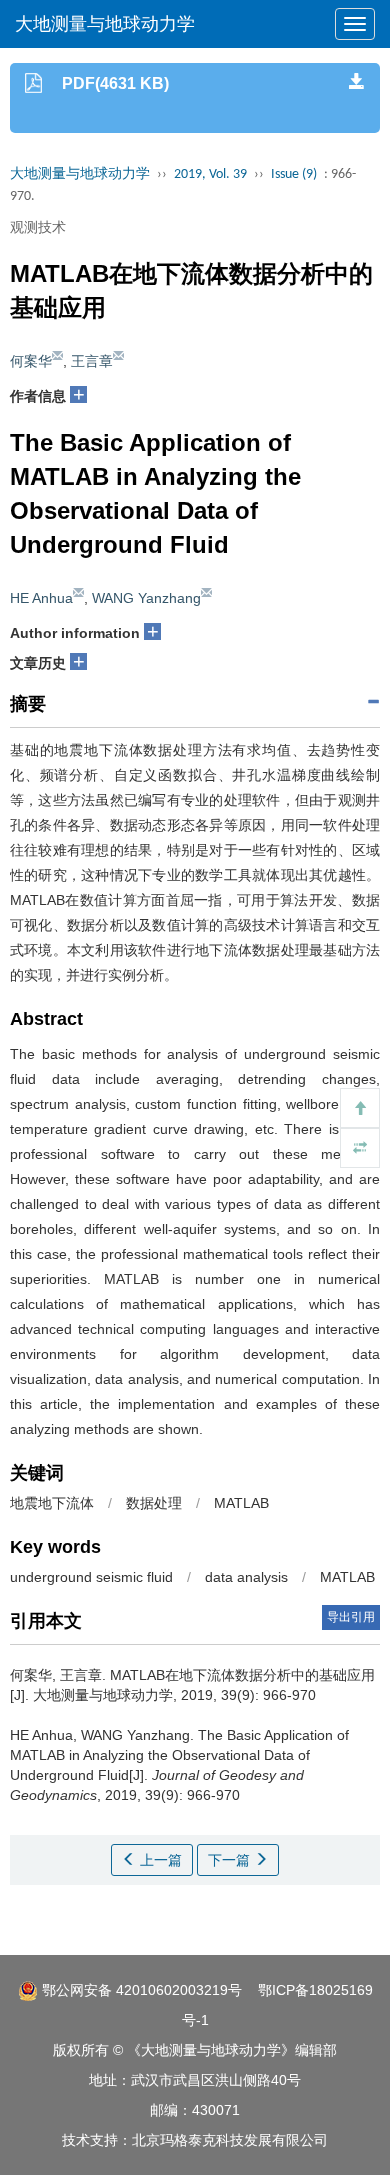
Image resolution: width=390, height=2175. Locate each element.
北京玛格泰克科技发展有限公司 (230, 2140)
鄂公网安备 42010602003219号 (140, 1990)
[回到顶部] (360, 1108)
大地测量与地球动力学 (105, 24)
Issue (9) (294, 174)
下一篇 (231, 1860)
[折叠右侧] (360, 1148)
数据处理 (154, 1503)
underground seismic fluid (91, 1577)
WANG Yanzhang (146, 598)
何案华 (31, 361)
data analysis (246, 1577)
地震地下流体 (52, 1503)
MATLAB (241, 1503)
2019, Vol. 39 (210, 174)
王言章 (92, 361)
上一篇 (159, 1860)
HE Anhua (41, 598)
